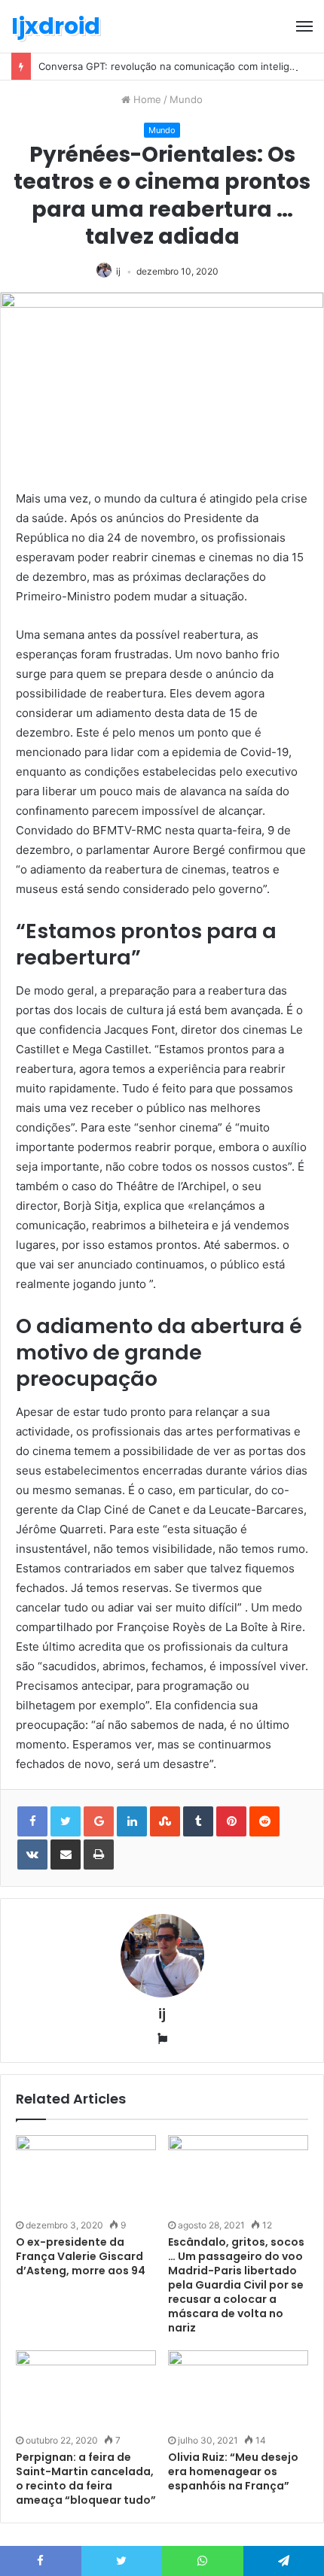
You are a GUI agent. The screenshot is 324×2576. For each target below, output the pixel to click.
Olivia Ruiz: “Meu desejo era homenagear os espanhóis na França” (233, 2471)
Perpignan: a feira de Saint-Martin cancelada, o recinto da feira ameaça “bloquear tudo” (86, 2479)
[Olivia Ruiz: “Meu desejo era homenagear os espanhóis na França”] (238, 2390)
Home (146, 99)
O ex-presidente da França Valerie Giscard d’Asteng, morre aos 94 (81, 2256)
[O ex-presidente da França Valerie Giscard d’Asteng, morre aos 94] (86, 2175)
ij (118, 271)
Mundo (186, 99)
